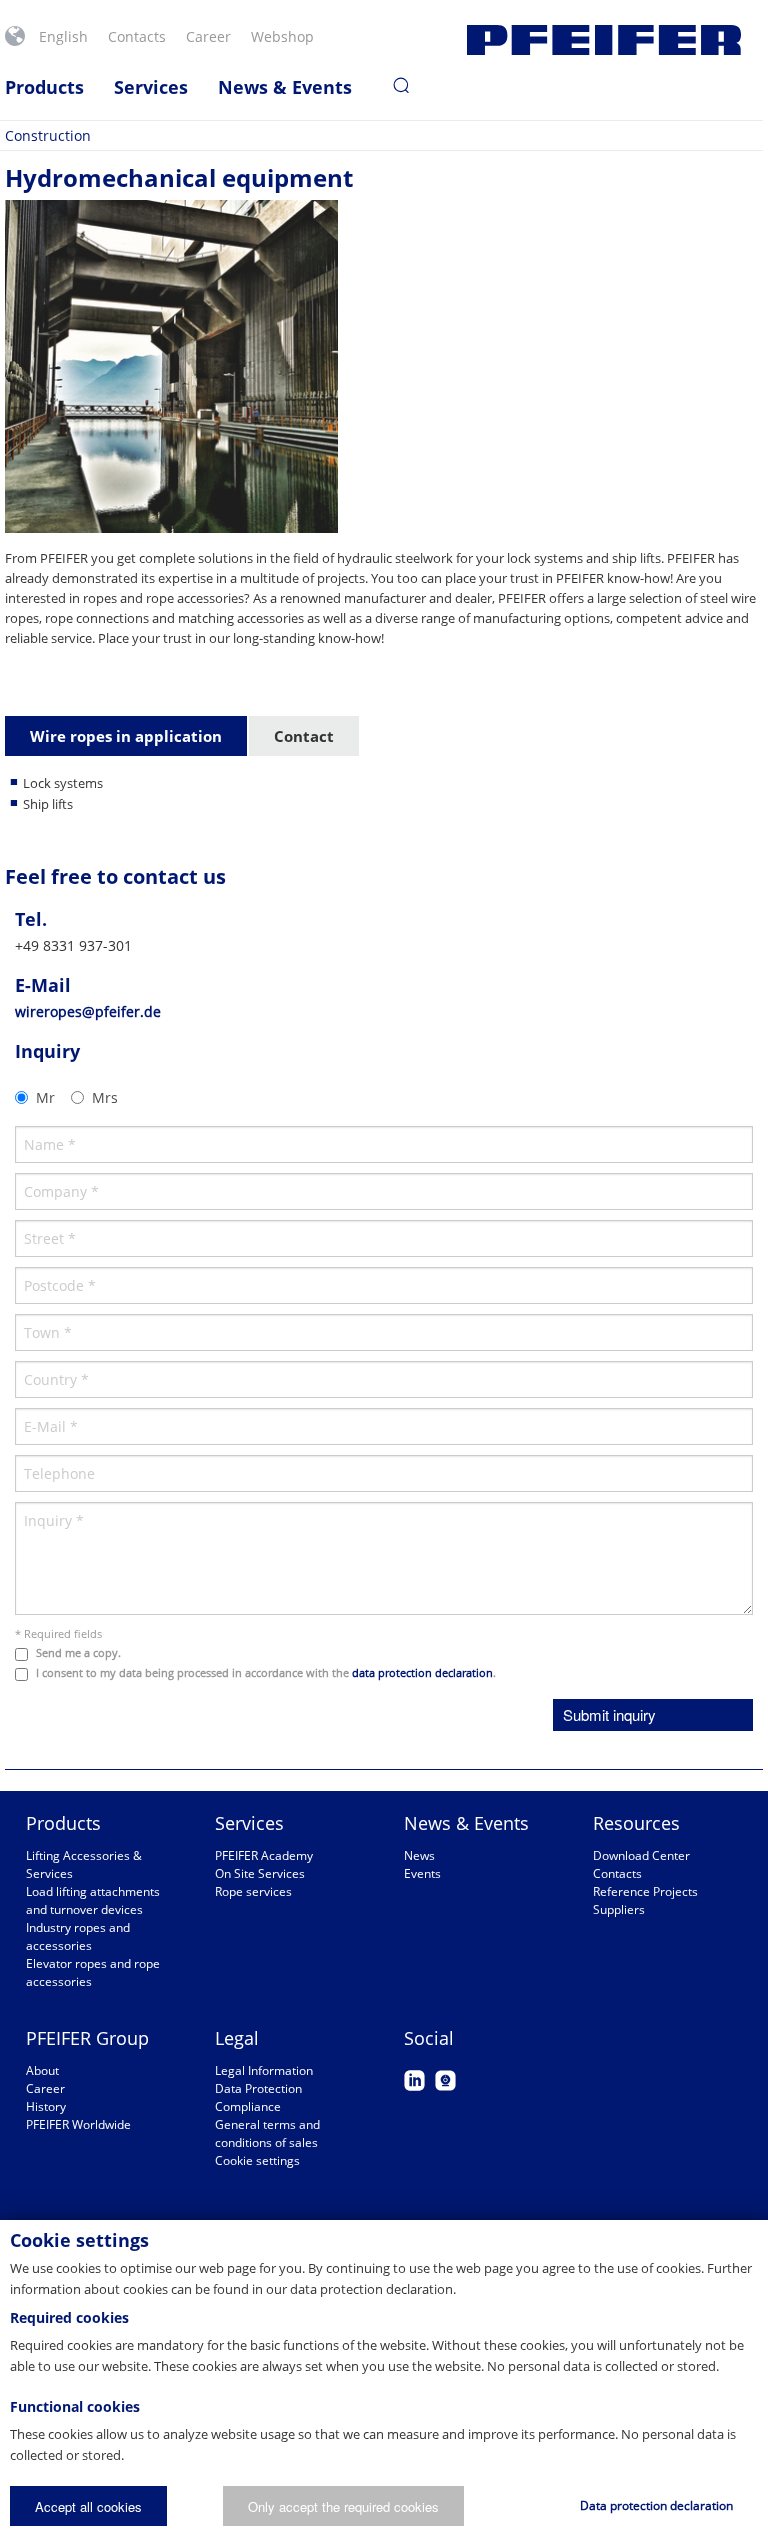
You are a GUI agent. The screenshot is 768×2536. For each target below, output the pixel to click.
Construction (48, 135)
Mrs (105, 1097)
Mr (45, 1097)
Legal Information (264, 2070)
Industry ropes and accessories (78, 1936)
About (42, 2070)
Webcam (445, 2080)
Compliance (248, 2106)
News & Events (285, 87)
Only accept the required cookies (343, 2506)
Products (44, 87)
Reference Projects (645, 1891)
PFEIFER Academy (264, 1855)
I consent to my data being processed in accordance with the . (266, 1672)
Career (208, 36)
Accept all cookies (88, 2506)
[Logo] (604, 40)
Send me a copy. (78, 1652)
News (419, 1855)
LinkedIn (414, 2080)
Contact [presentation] (304, 736)
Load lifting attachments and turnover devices (93, 1900)
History (46, 2106)
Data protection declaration (656, 2505)
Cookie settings (257, 2160)
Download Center (641, 1855)
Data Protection (258, 2088)
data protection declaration (422, 1672)
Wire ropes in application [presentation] (126, 736)
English (63, 36)
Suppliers (619, 1909)
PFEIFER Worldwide (78, 2124)
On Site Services (260, 1873)
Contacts (137, 36)
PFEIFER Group (87, 2038)
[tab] (127, 737)
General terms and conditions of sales (267, 2133)
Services (151, 87)
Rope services (253, 1891)
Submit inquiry (609, 1714)
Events (422, 1873)
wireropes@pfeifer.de (88, 1011)
